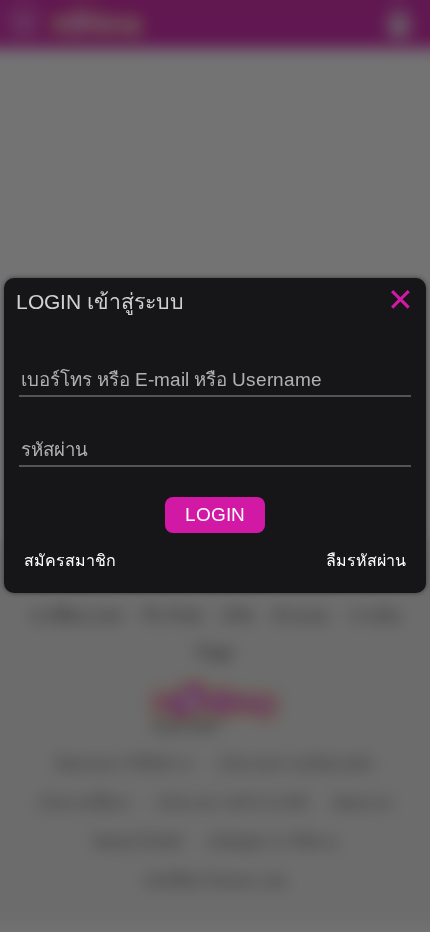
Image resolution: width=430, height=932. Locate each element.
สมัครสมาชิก (70, 560)
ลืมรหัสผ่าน (366, 560)
